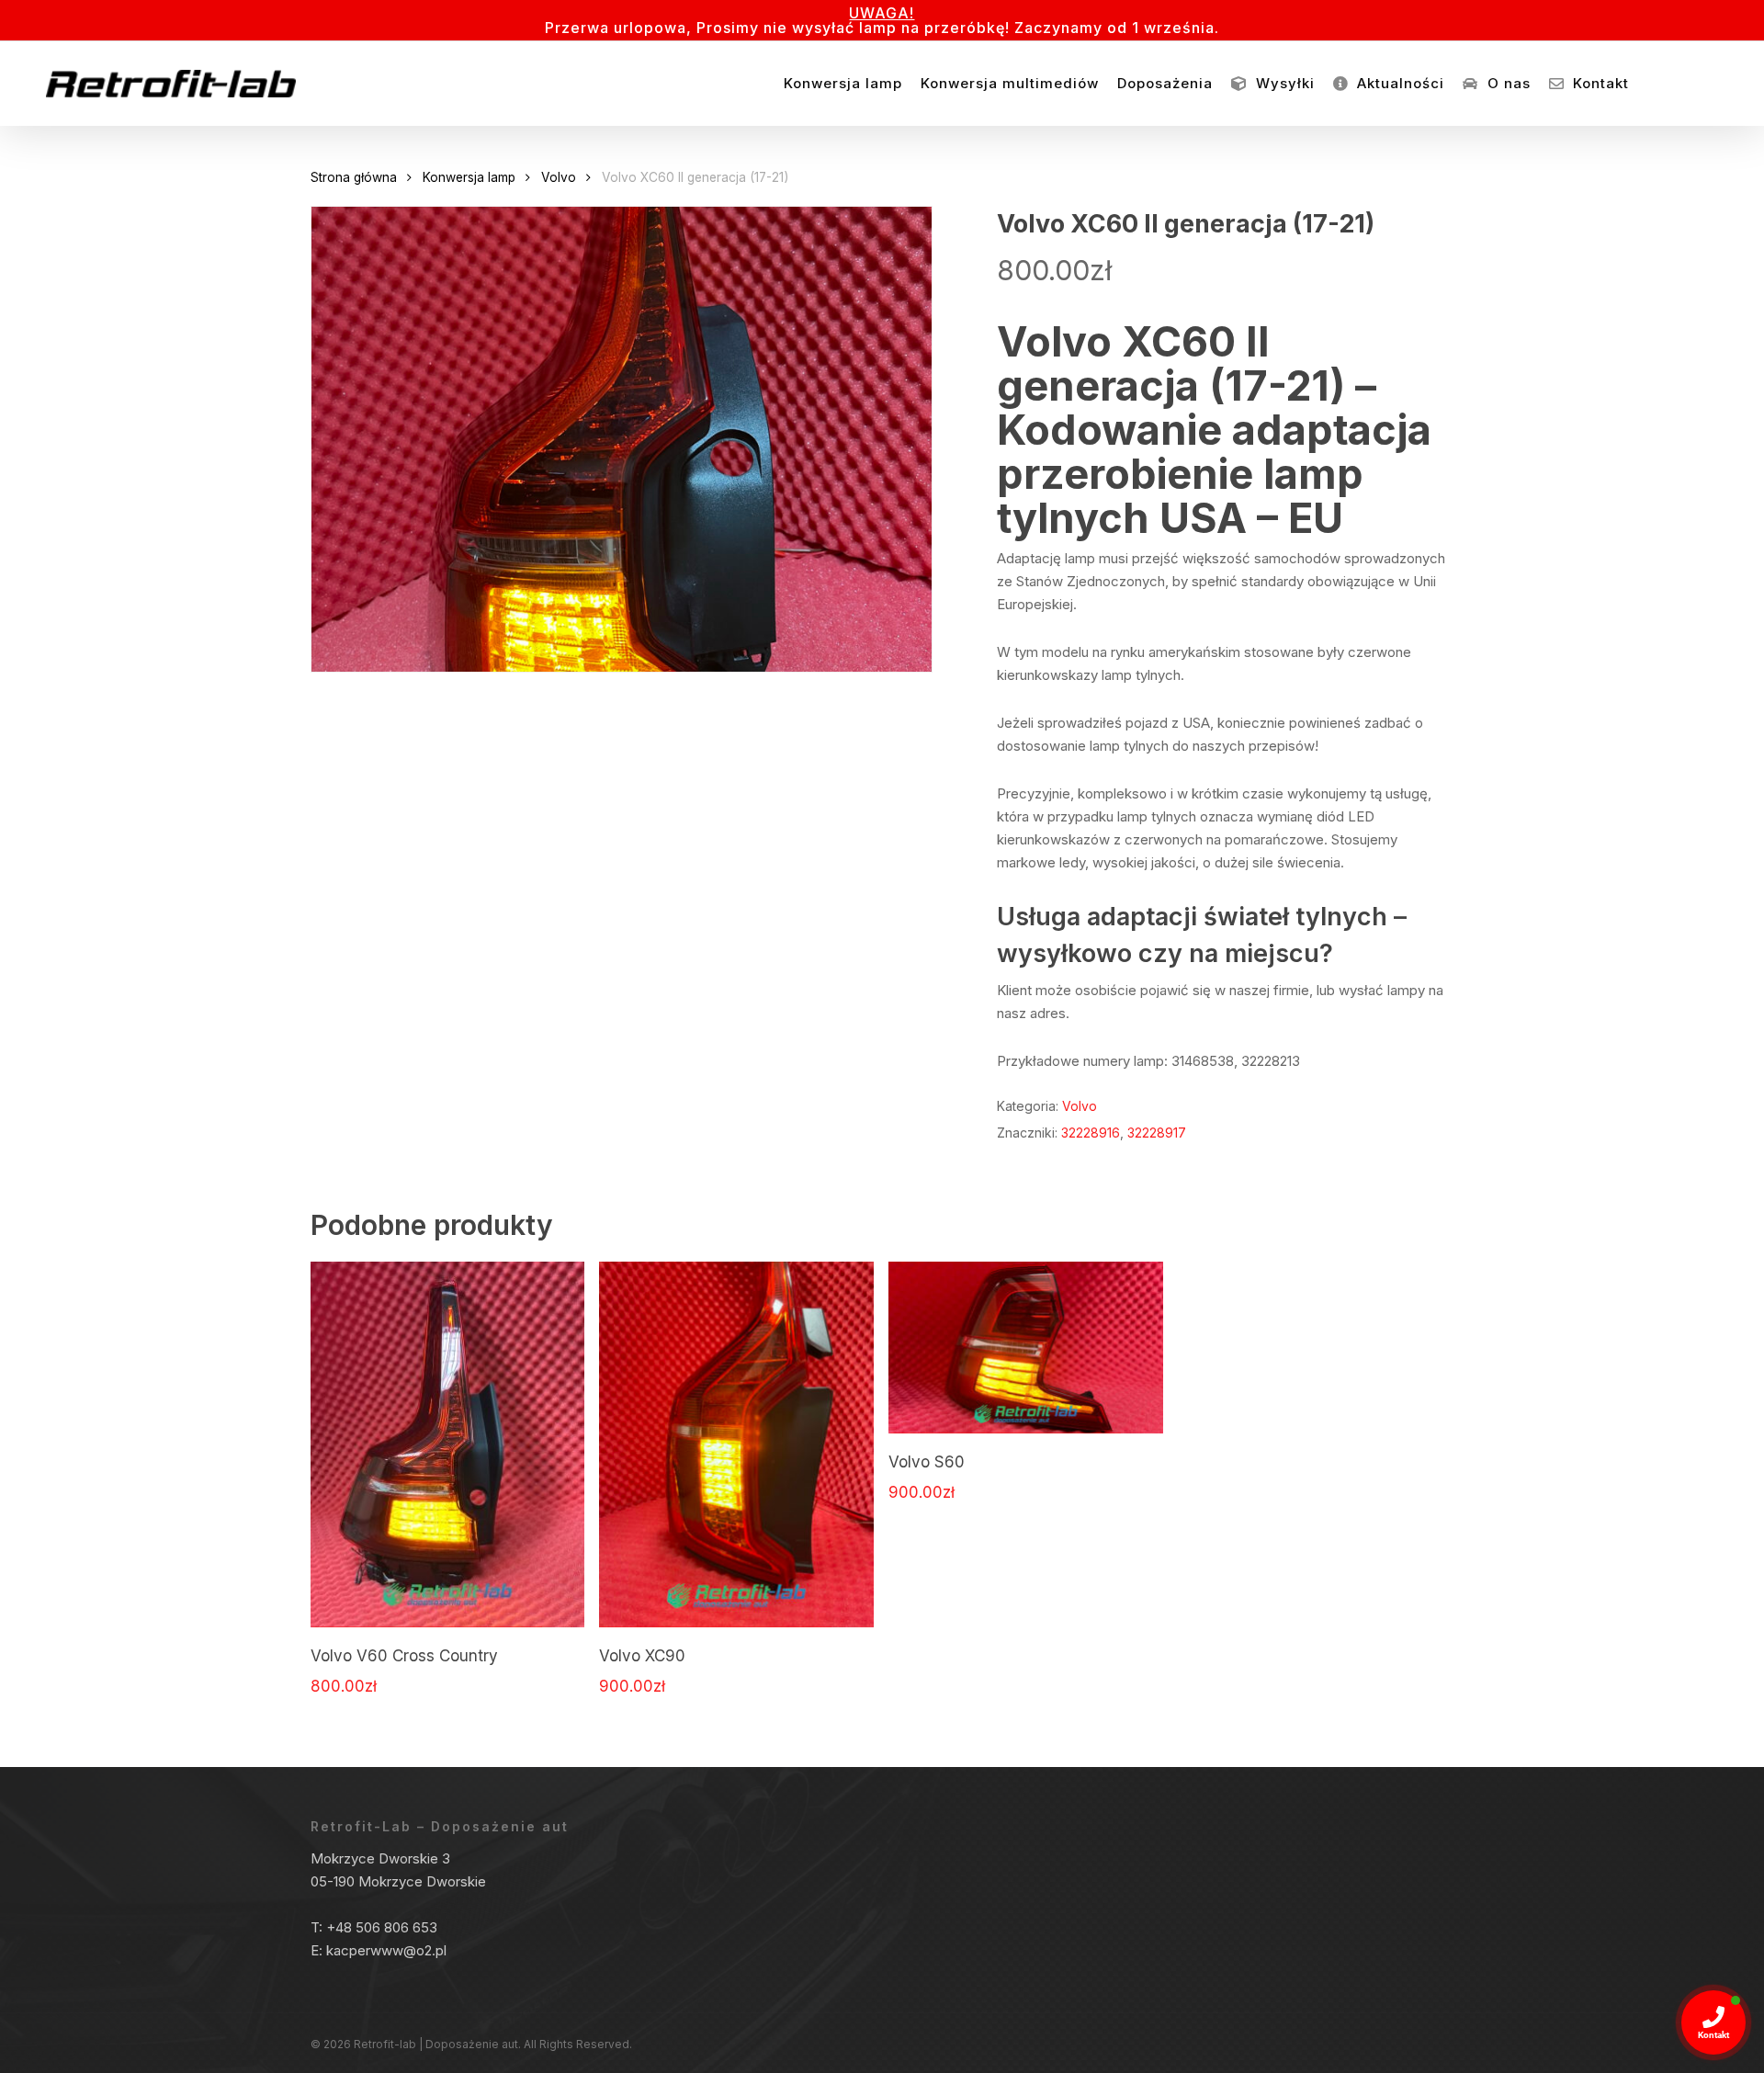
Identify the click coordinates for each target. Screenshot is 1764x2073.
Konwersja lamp (469, 177)
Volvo (559, 177)
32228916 (1091, 1133)
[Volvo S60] (1026, 1348)
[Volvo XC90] (736, 1444)
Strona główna (354, 177)
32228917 (1157, 1133)
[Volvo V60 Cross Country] (448, 1444)
